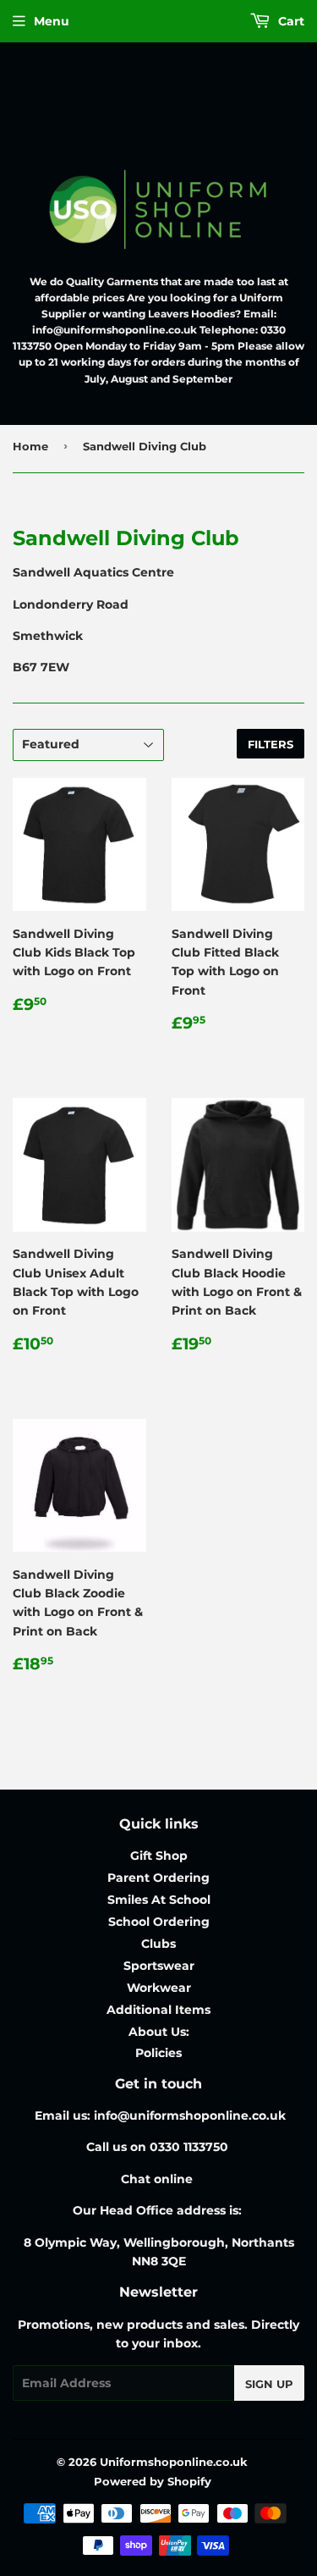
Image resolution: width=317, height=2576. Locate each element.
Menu (52, 21)
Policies (158, 2053)
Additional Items (158, 2010)
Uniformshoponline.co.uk (174, 2462)
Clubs (158, 1944)
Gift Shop (159, 1856)
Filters (271, 744)
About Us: (159, 2032)
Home (30, 446)
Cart (290, 21)
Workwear (159, 1988)
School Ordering (159, 1922)
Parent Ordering (158, 1878)
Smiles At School (159, 1900)
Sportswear (159, 1966)
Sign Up (269, 2384)
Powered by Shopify (153, 2481)
